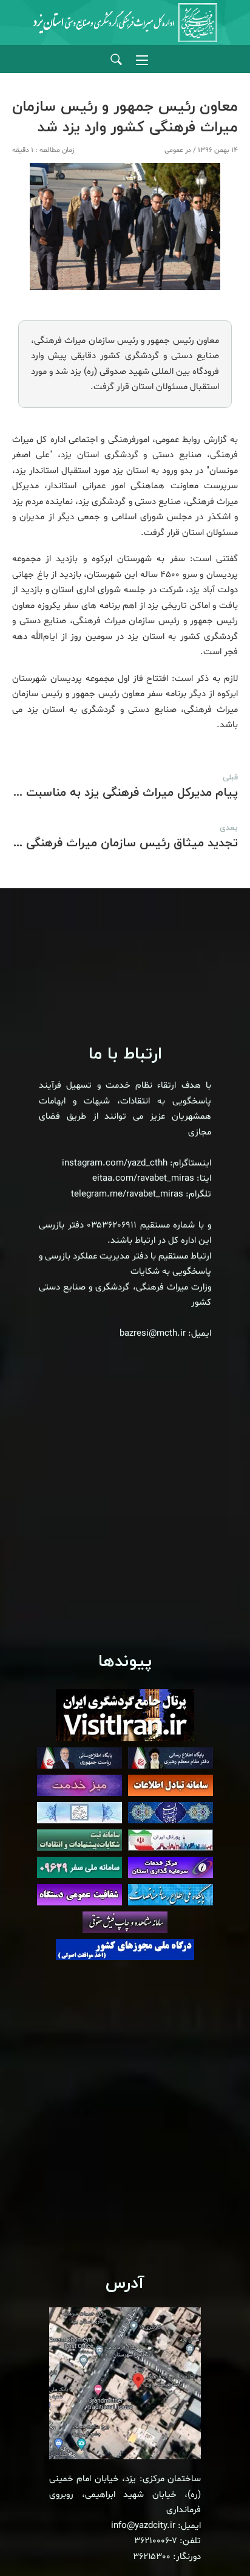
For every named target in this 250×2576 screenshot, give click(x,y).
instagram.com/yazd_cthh (115, 1163)
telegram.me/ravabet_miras (127, 1194)
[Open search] (116, 60)
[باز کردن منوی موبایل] (142, 60)
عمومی (174, 150)
